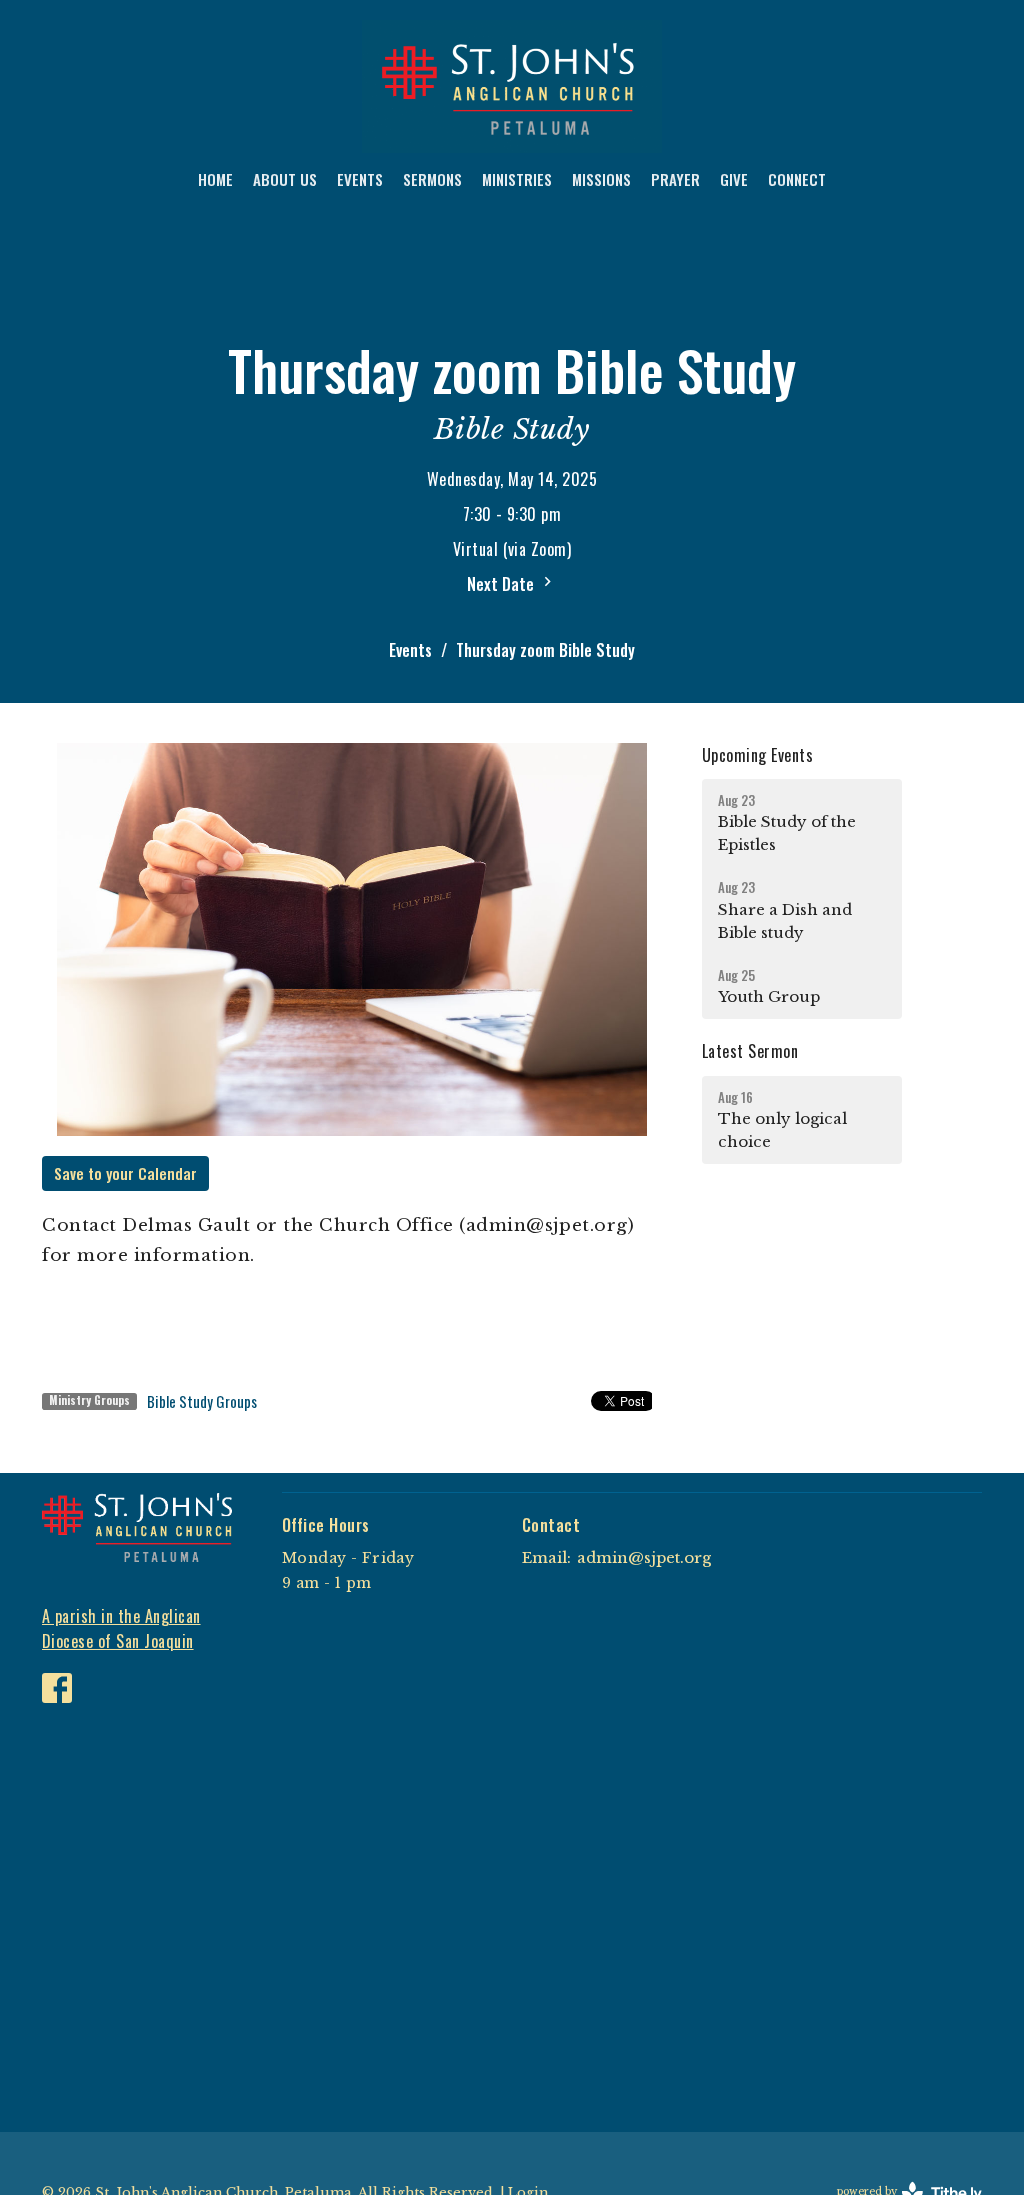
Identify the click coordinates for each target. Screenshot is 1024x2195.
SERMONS (432, 179)
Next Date (502, 584)
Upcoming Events (757, 755)
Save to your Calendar (125, 1173)
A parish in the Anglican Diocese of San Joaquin (121, 1628)
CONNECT (797, 179)
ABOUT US (285, 179)
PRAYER (675, 179)
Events (410, 650)
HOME (215, 179)
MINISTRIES (517, 179)
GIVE (734, 179)
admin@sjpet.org (644, 1557)
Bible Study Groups (202, 1401)
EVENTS (360, 179)
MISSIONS (601, 179)
